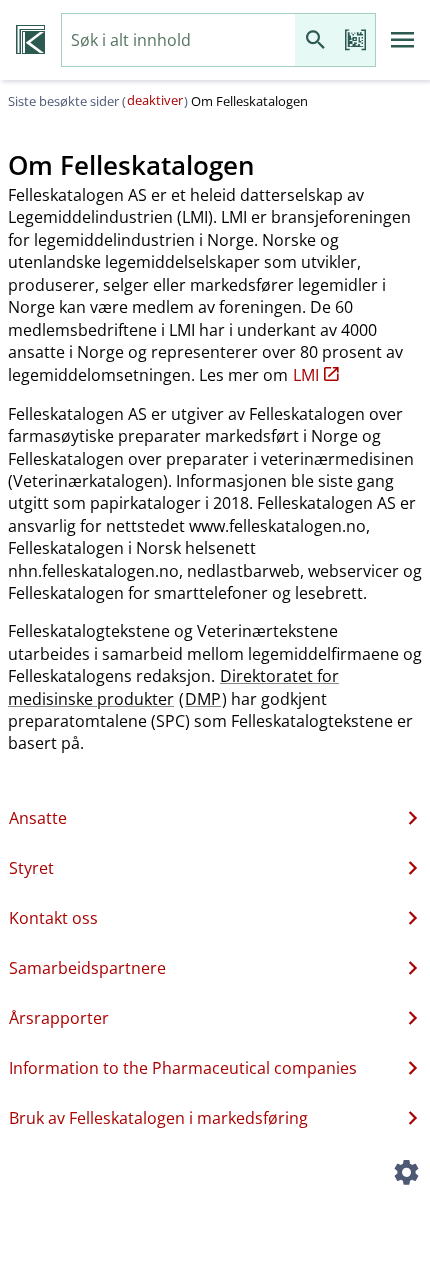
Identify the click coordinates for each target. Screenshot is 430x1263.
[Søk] (315, 40)
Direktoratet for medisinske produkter (173, 687)
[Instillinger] (406, 1175)
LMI (306, 375)
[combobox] (178, 40)
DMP (203, 699)
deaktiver (155, 100)
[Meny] (403, 40)
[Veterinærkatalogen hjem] (30, 40)
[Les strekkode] (355, 40)
